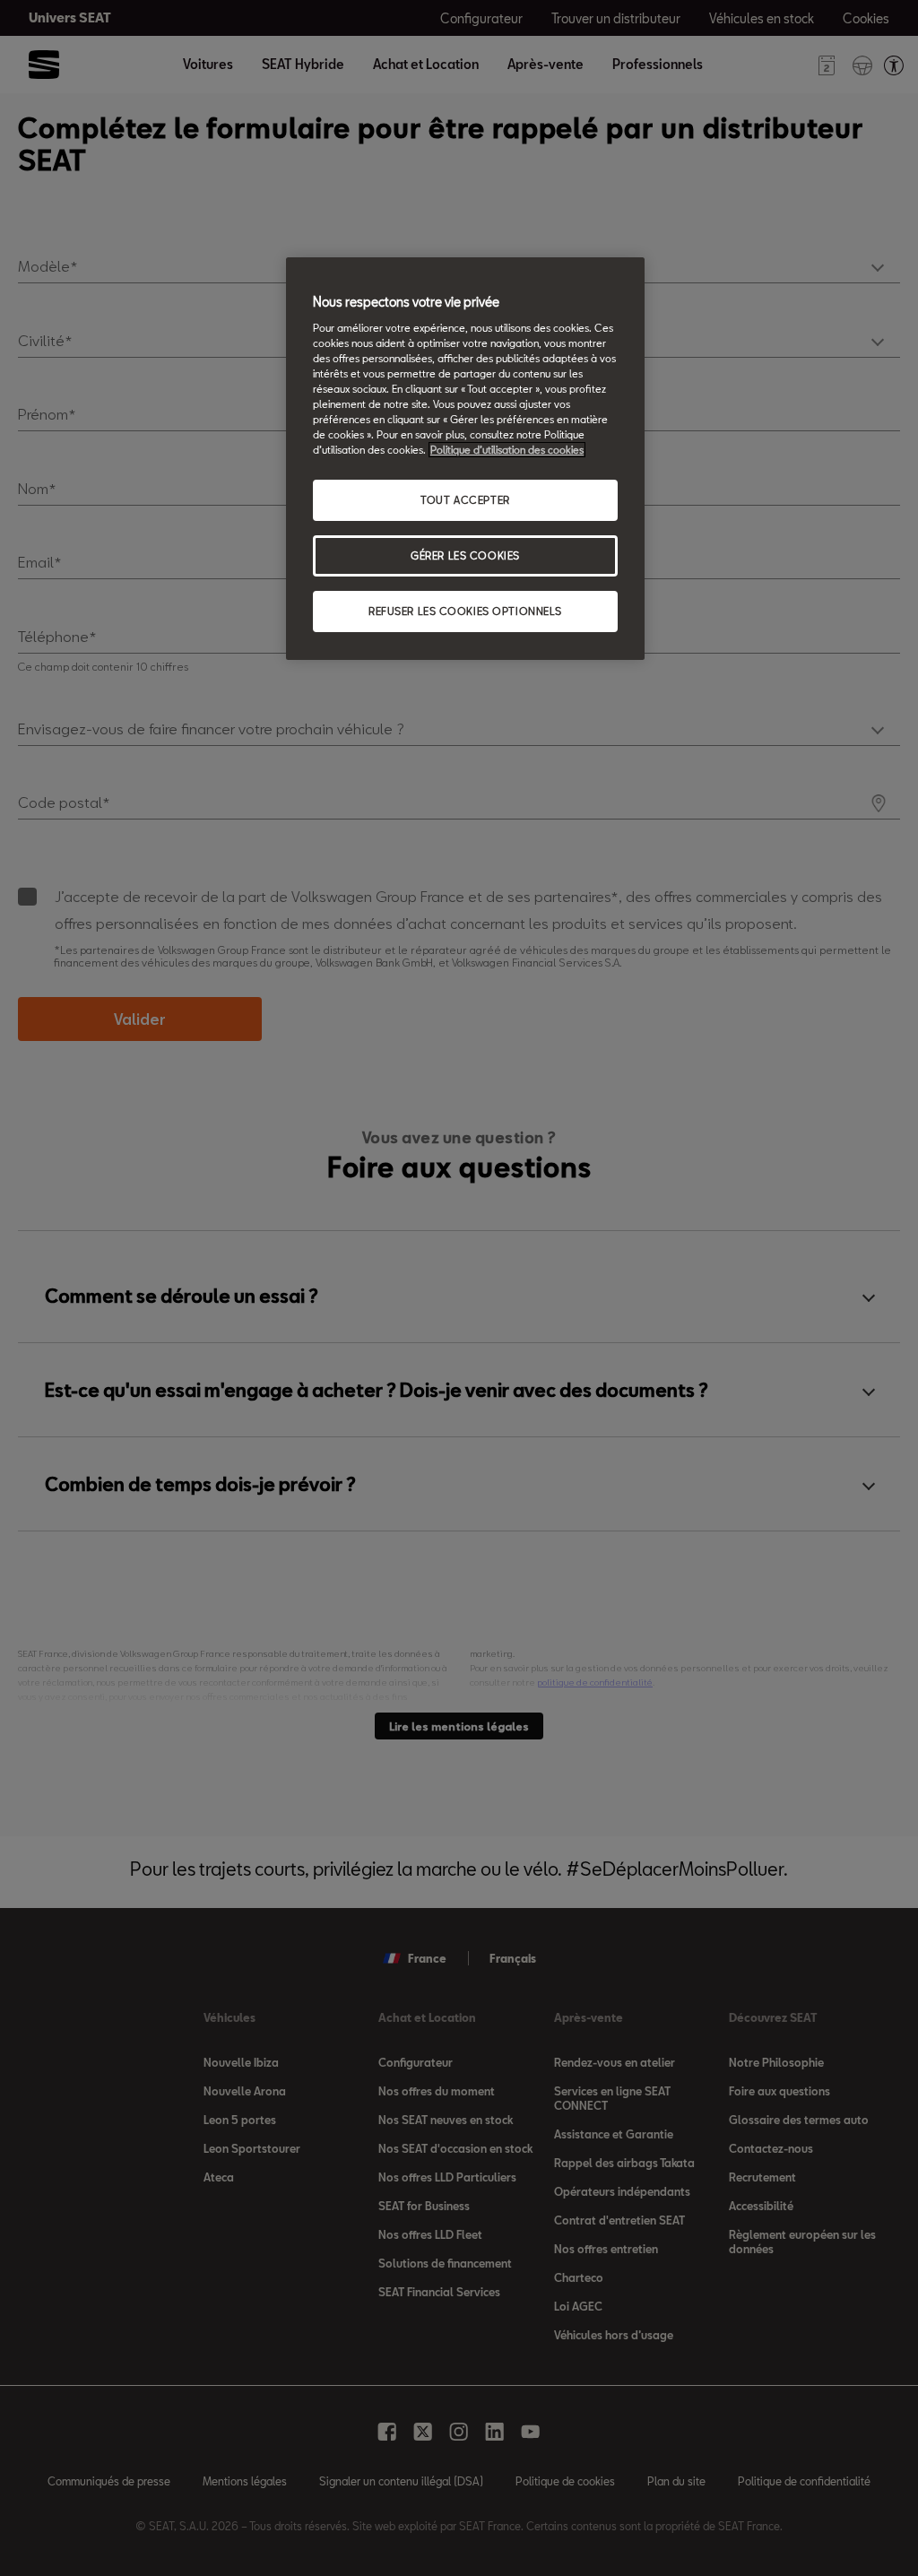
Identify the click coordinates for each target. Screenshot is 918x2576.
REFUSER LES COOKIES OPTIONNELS (465, 611)
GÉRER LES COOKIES (465, 555)
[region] (465, 459)
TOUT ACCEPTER (465, 500)
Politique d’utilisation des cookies (507, 450)
